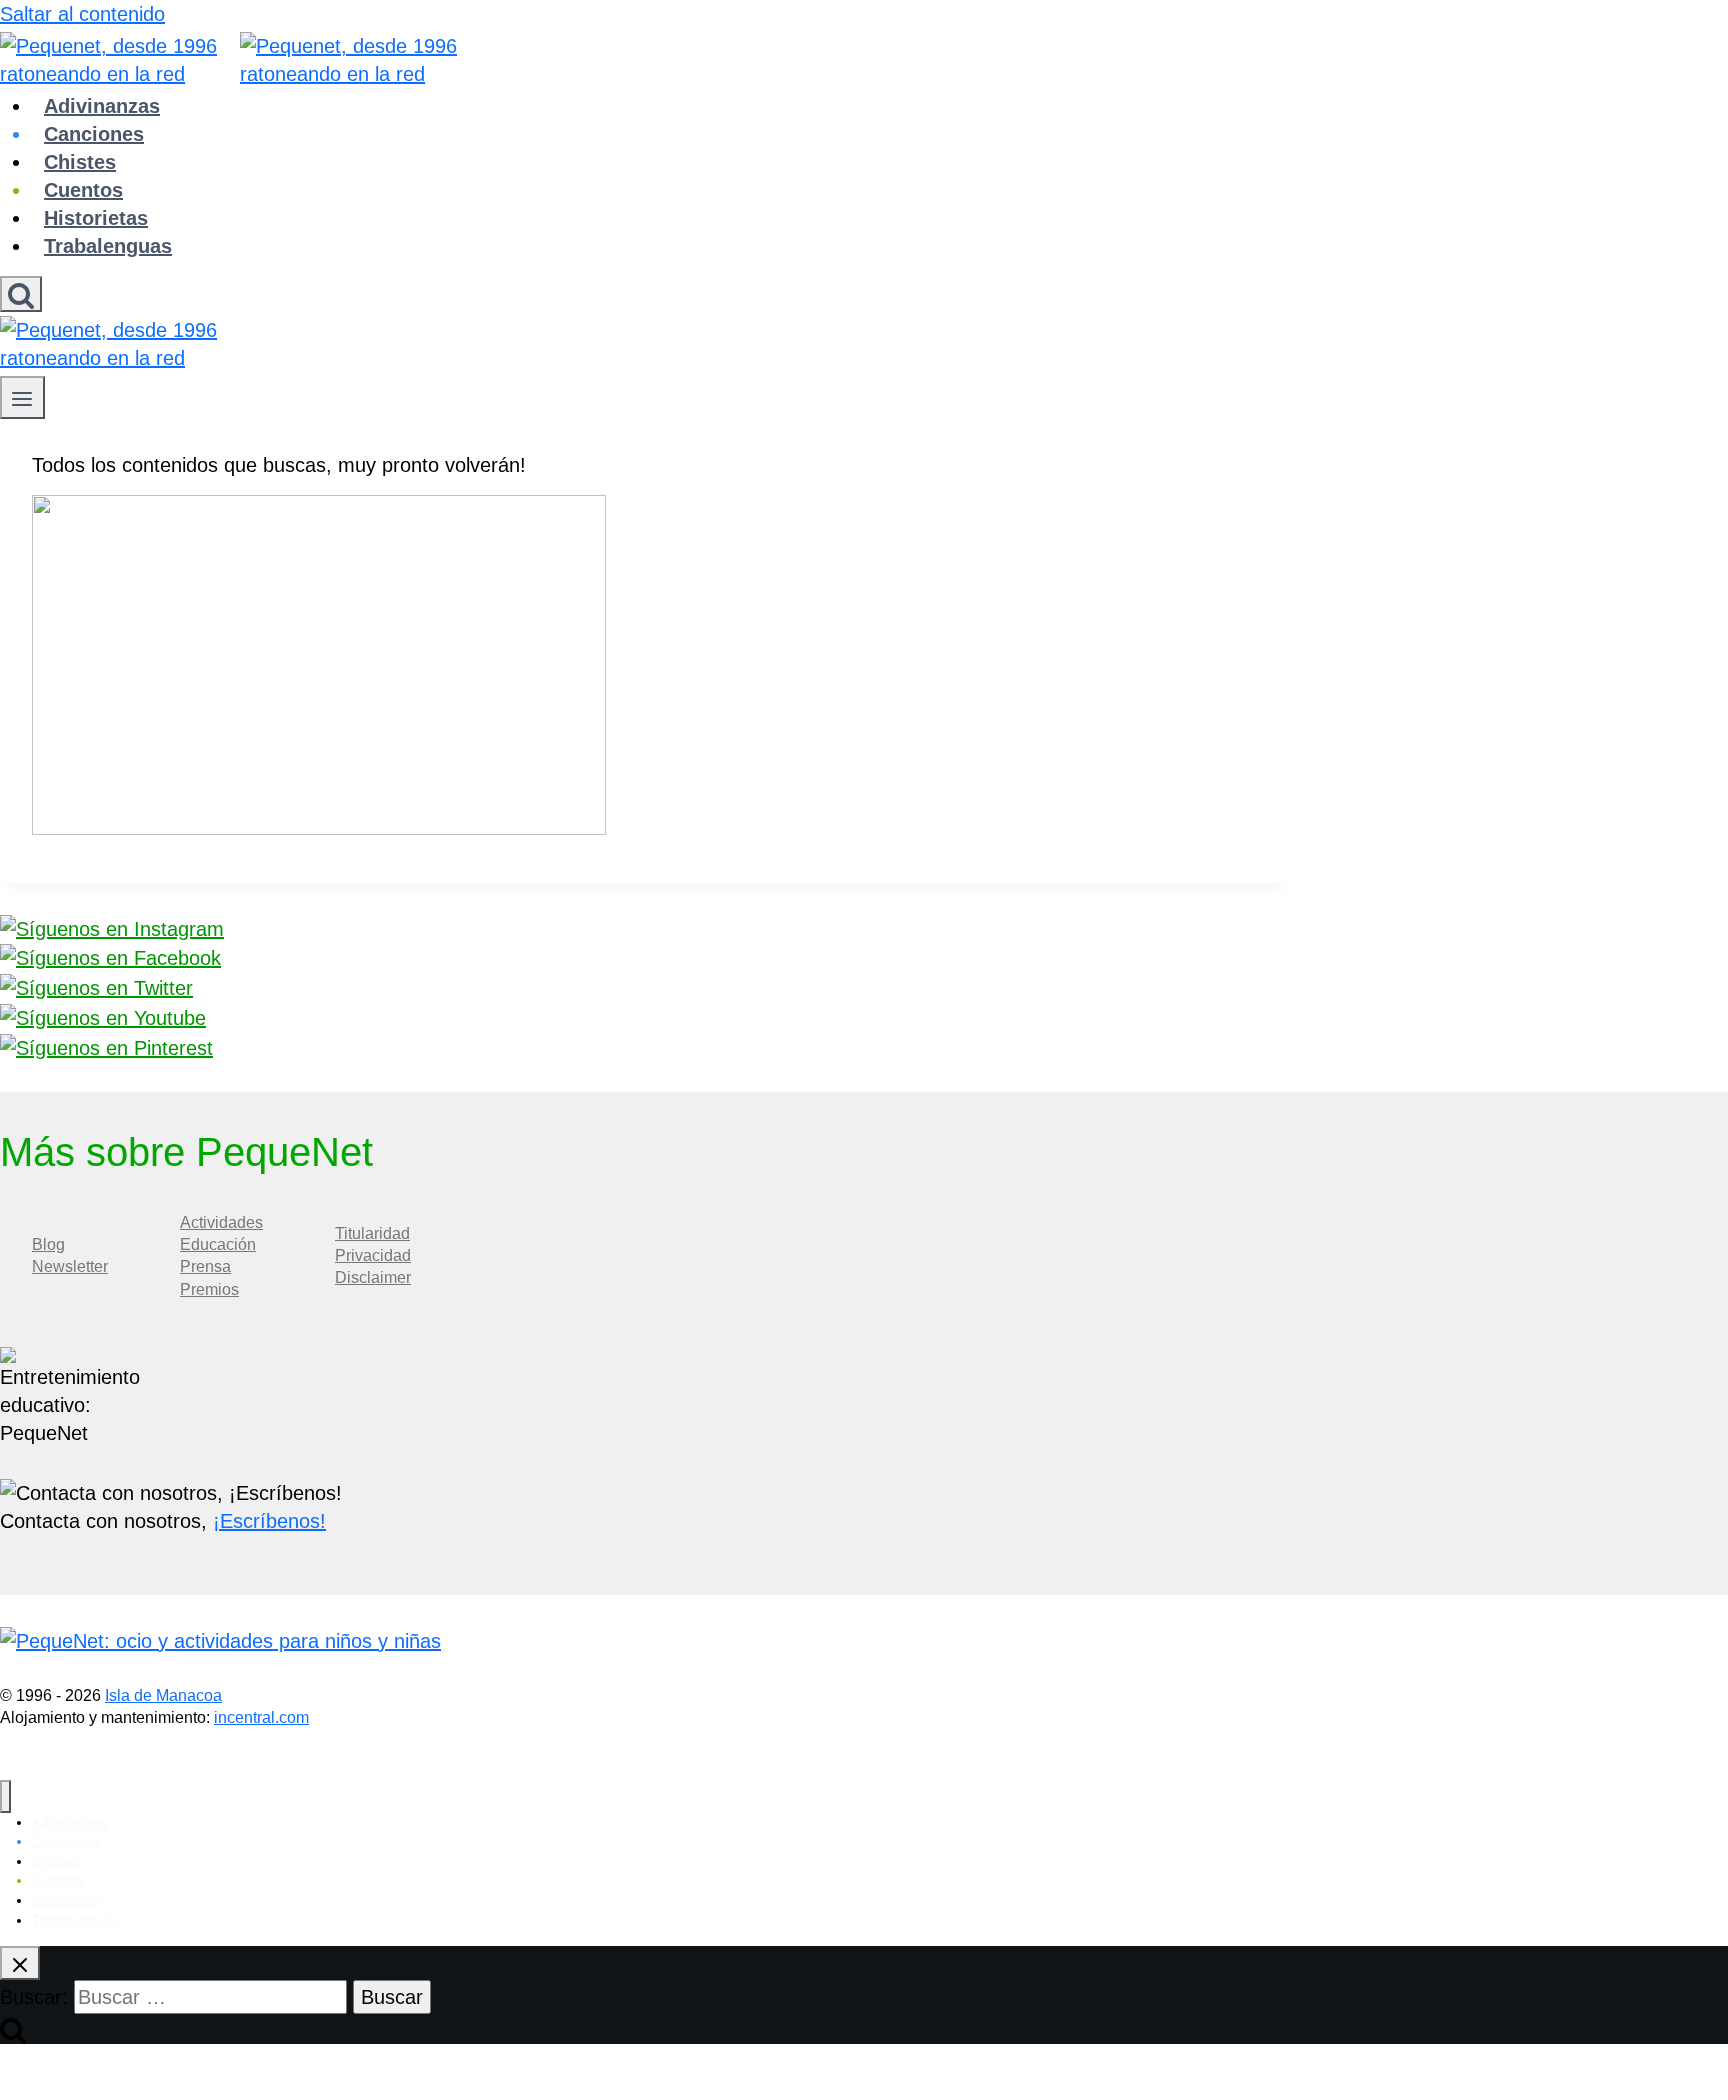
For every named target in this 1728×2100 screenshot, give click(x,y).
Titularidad (372, 1233)
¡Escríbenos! (269, 1521)
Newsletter (70, 1266)
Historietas (96, 218)
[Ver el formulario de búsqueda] (21, 294)
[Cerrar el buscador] (20, 1963)
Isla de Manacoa (163, 1695)
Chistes (80, 162)
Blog (48, 1244)
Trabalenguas (108, 246)
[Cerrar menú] (5, 1796)
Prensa (205, 1266)
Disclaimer (373, 1277)
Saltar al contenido (82, 14)
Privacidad (373, 1255)
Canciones (94, 134)
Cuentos (83, 190)
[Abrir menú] (22, 397)
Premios (209, 1289)
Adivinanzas (102, 106)
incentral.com (261, 1717)
